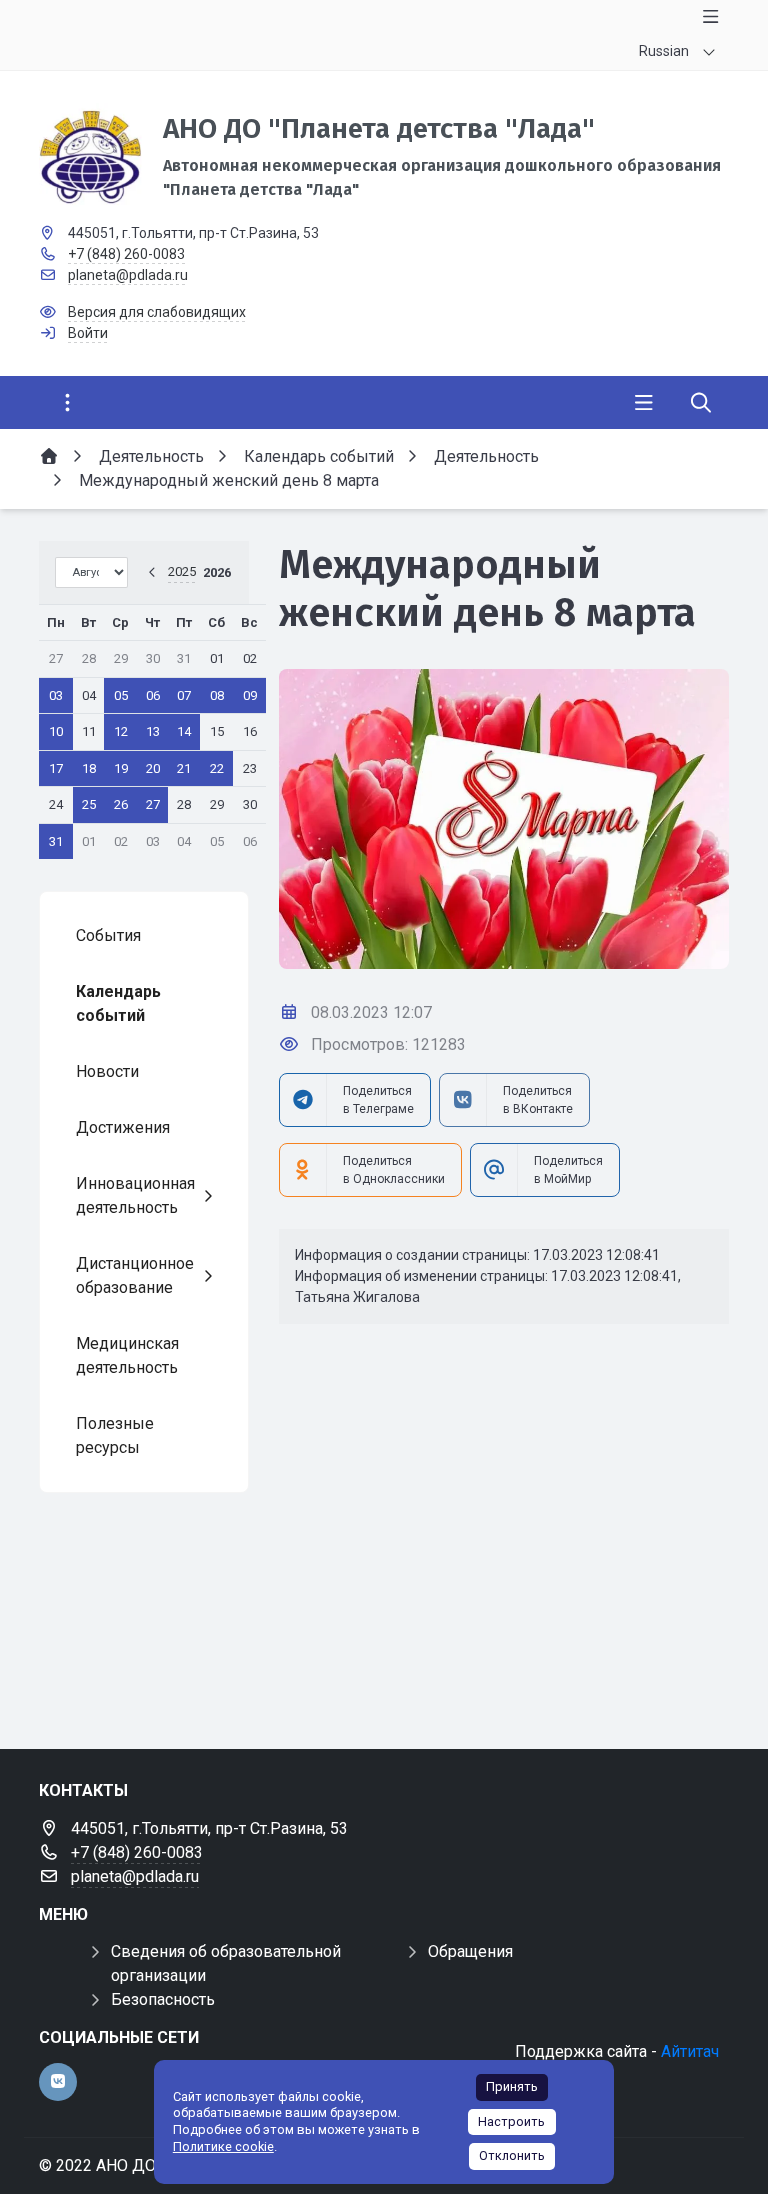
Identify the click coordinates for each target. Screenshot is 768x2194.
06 (153, 695)
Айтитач (690, 2051)
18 (89, 768)
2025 (182, 571)
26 (121, 804)
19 (121, 768)
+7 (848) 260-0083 (126, 254)
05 (121, 695)
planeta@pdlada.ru (128, 275)
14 (184, 731)
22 (217, 768)
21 (184, 768)
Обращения (470, 1951)
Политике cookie (223, 2146)
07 (184, 695)
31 (56, 841)
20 (153, 768)
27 (153, 804)
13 (153, 731)
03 (56, 695)
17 (56, 768)
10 (56, 731)
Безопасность (163, 1999)
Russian (664, 51)
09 (250, 695)
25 (89, 804)
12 (121, 731)
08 (217, 695)
